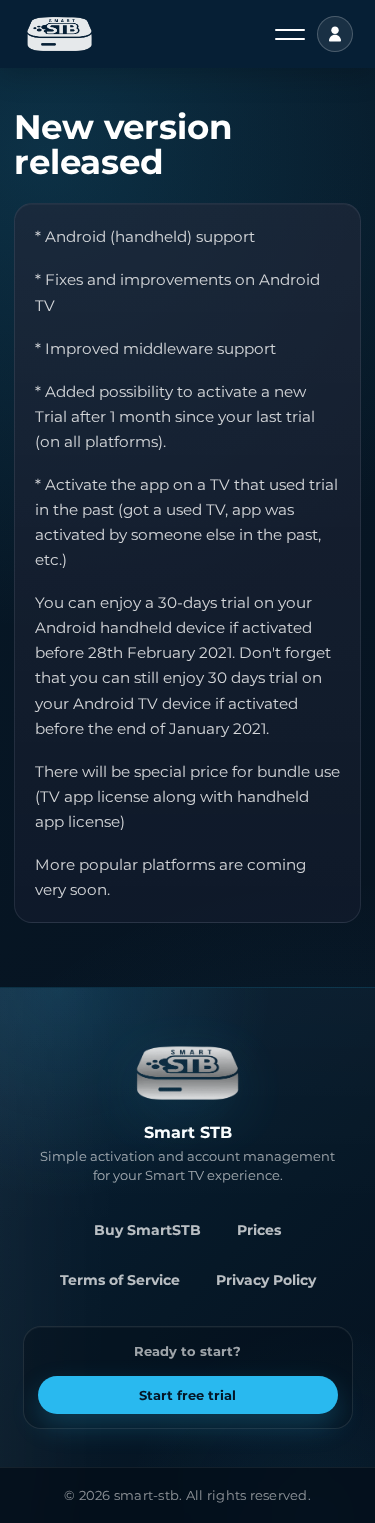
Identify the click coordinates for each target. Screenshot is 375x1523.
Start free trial (187, 1395)
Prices (259, 1230)
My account (335, 34)
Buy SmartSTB (147, 1230)
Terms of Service (120, 1280)
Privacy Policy (266, 1280)
